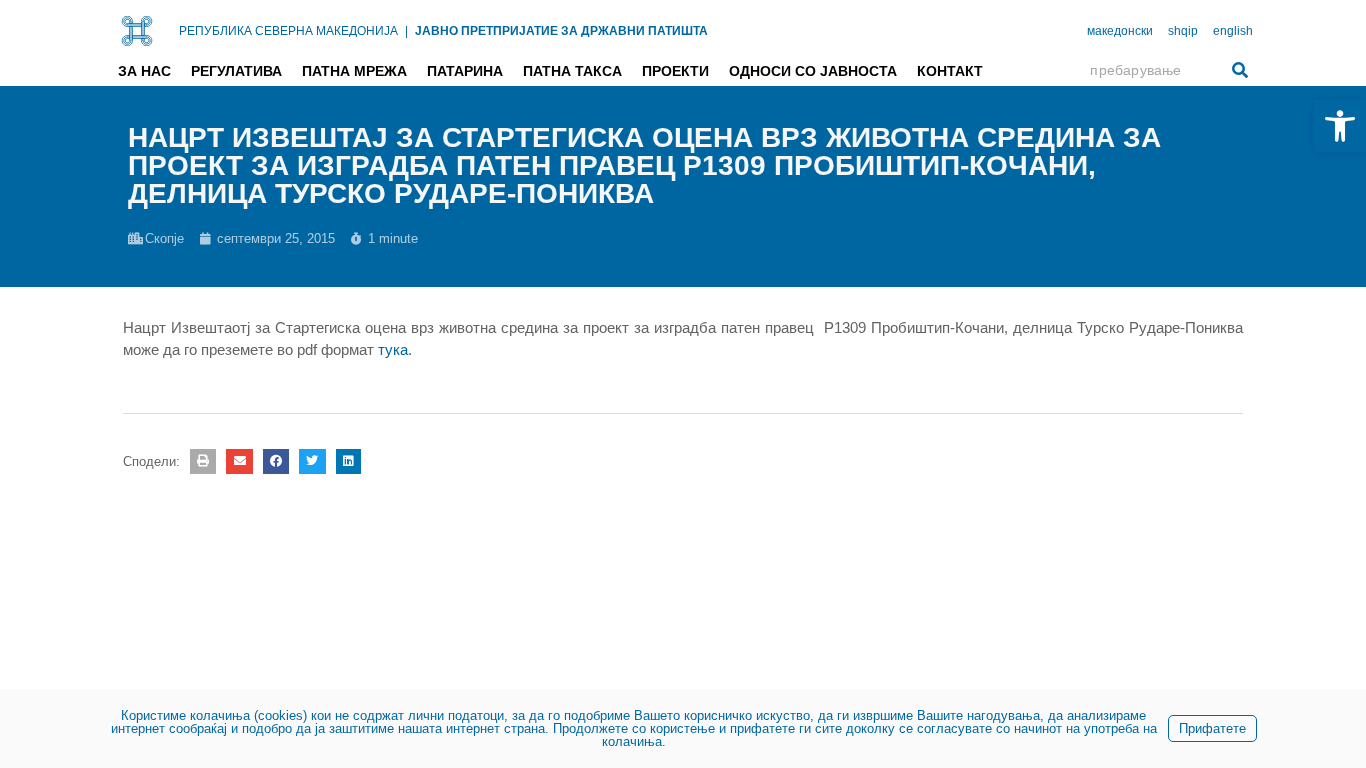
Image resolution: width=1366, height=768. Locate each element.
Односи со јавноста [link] (813, 71)
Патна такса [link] (572, 71)
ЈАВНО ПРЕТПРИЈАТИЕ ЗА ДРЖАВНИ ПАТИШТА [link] (561, 31)
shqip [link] (1183, 31)
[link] (1340, 126)
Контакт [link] (950, 71)
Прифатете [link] (1212, 728)
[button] (203, 461)
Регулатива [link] (236, 71)
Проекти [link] (675, 71)
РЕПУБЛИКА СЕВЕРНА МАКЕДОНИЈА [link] (288, 31)
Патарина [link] (465, 71)
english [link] (1233, 31)
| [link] (406, 31)
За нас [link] (144, 71)
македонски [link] (1120, 31)
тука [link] (393, 349)
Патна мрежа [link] (354, 71)
